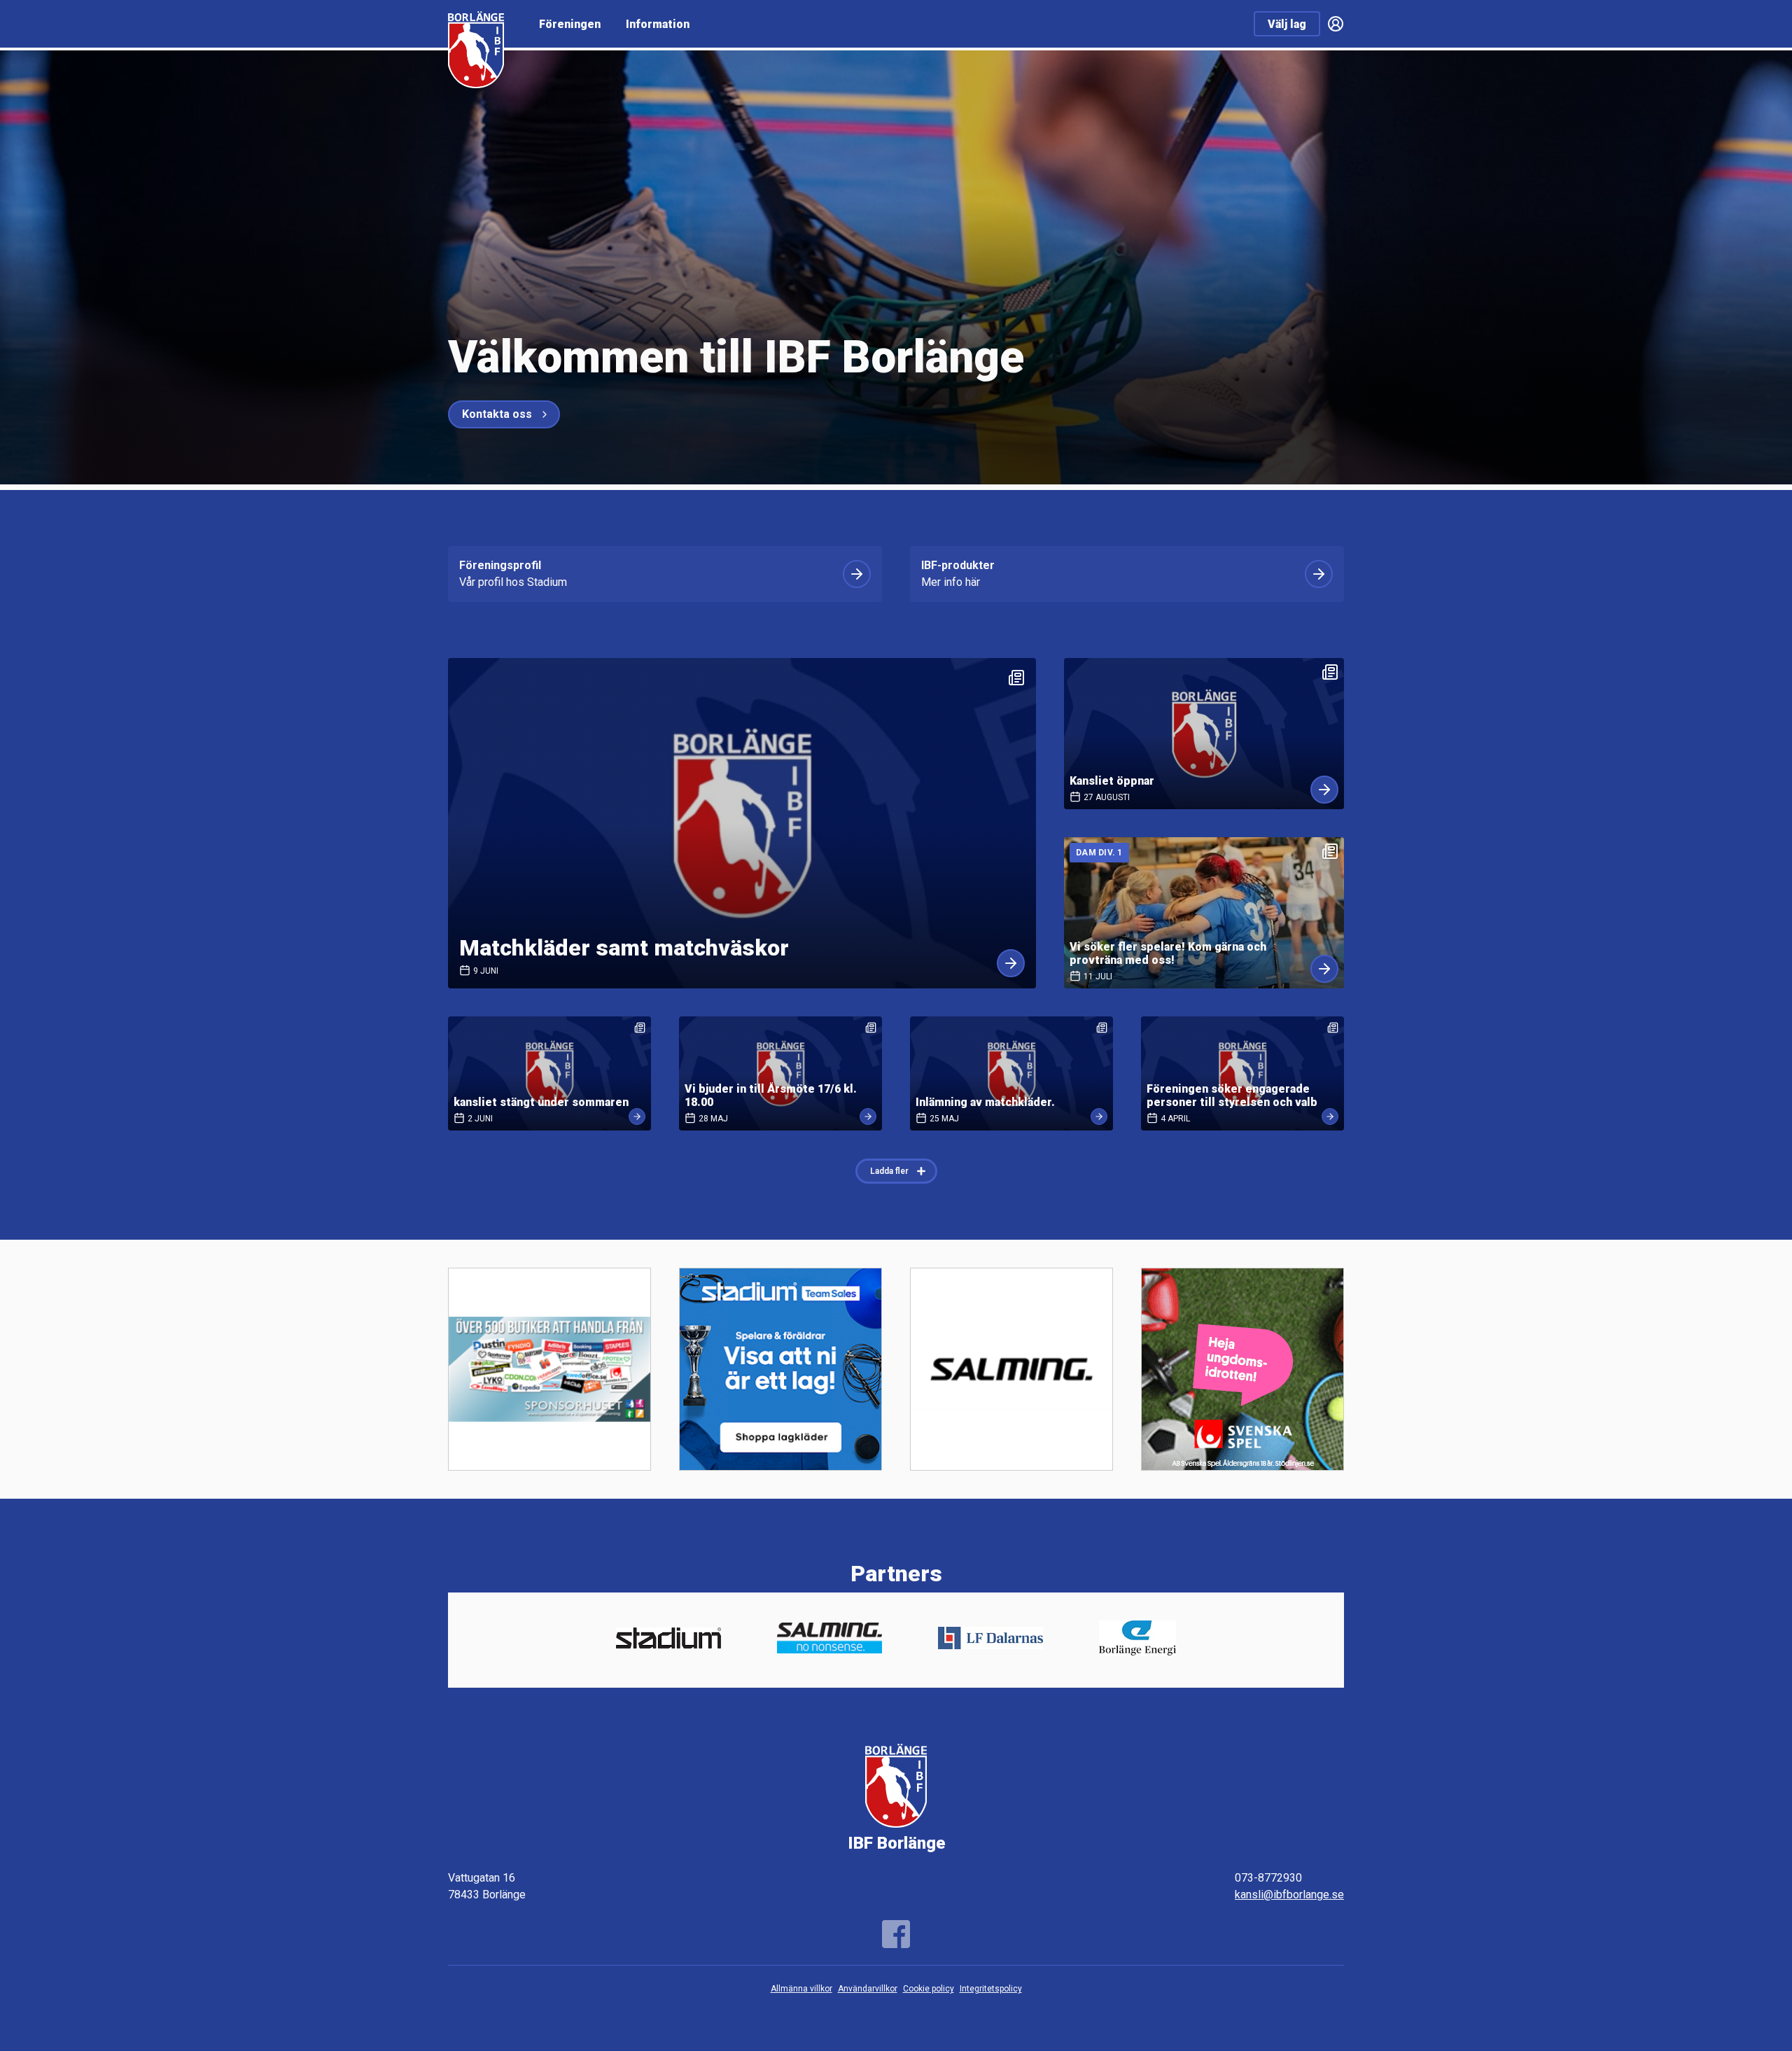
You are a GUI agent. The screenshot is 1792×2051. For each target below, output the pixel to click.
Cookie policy (929, 1989)
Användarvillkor (868, 1989)
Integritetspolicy (991, 1989)
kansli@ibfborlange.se (1289, 1895)
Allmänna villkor (801, 1989)
